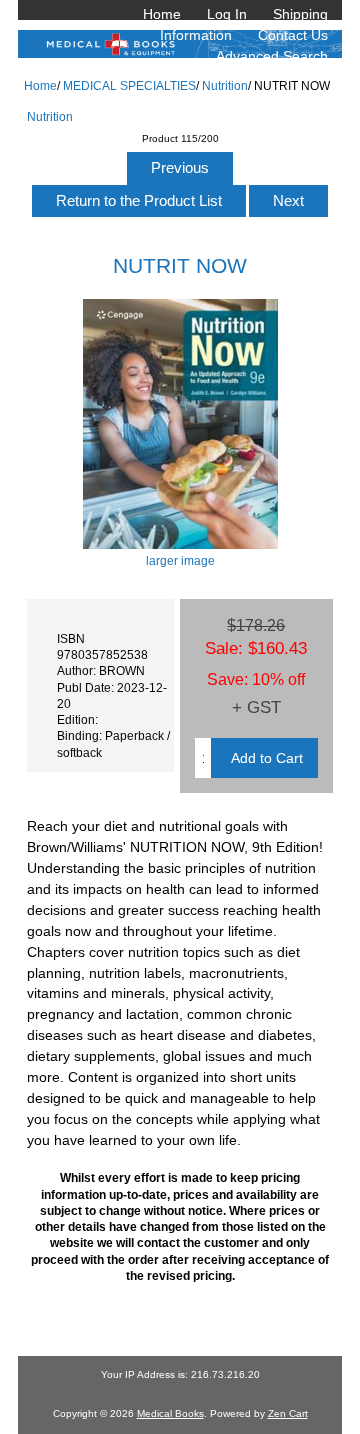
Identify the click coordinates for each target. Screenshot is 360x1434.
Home (162, 14)
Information (196, 35)
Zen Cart (288, 1413)
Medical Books (170, 1413)
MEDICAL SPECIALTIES (129, 85)
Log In (227, 14)
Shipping (300, 14)
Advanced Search (272, 56)
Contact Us (293, 35)
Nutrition (225, 85)
